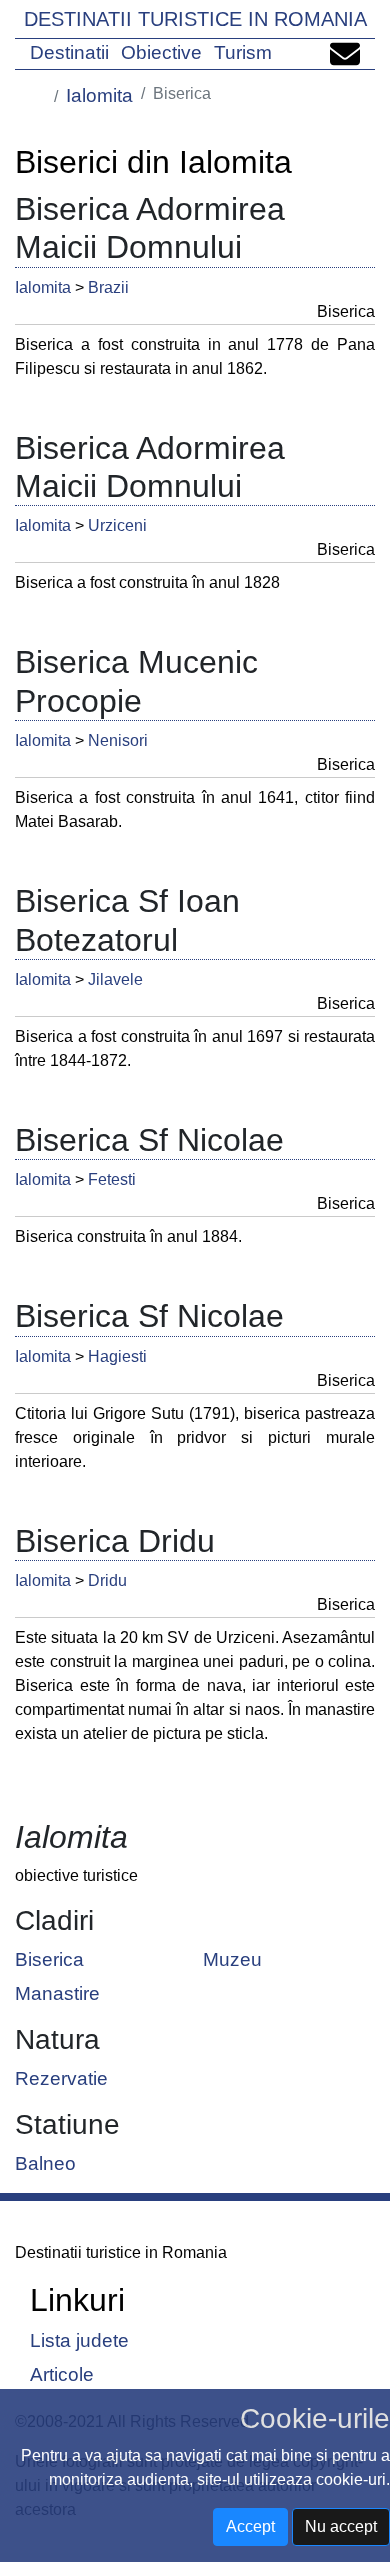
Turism (243, 52)
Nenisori (118, 740)
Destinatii (69, 52)
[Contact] (345, 52)
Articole (62, 2373)
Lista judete (79, 2340)
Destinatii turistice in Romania (195, 19)
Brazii (108, 287)
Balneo (45, 2162)
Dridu (107, 1580)
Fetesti (112, 1179)
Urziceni (117, 525)
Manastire (57, 1992)
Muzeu (232, 1959)
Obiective (161, 52)
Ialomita (99, 95)
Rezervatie (61, 2077)
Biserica (49, 1959)
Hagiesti (117, 1356)
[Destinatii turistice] (38, 94)
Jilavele (115, 979)
